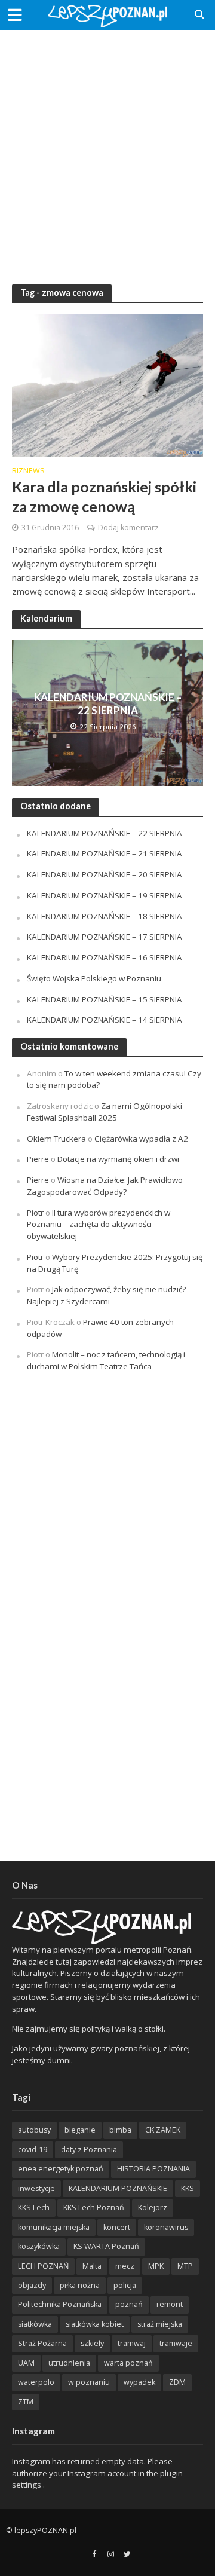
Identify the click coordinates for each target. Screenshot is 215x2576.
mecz (125, 2266)
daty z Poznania (89, 2150)
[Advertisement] (107, 149)
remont (170, 2304)
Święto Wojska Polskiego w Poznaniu (94, 978)
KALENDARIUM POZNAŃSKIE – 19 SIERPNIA (105, 895)
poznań (129, 2304)
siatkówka (35, 2324)
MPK (156, 2266)
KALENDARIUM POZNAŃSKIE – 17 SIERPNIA (105, 937)
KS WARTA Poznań (106, 2246)
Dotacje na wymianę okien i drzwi (118, 1159)
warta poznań (128, 2363)
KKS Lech (34, 2208)
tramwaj (132, 2343)
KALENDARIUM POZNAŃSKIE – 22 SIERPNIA (108, 704)
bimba (120, 2130)
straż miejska (160, 2324)
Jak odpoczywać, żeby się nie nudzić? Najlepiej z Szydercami (106, 1295)
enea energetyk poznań (61, 2169)
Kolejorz (153, 2208)
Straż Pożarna (42, 2343)
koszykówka (39, 2246)
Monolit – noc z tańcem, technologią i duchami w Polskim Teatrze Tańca (106, 1360)
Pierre (38, 1159)
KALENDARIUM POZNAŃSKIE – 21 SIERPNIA (105, 853)
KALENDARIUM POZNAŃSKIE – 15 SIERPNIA (105, 999)
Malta (92, 2266)
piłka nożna (80, 2285)
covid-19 (33, 2150)
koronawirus (166, 2227)
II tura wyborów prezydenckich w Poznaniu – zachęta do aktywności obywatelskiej (99, 1225)
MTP (185, 2266)
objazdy (32, 2285)
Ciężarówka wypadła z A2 (141, 1139)
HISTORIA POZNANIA (153, 2169)
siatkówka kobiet (95, 2324)
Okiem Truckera (56, 1139)
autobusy (34, 2130)
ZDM (177, 2382)
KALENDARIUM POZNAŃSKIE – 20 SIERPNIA (105, 874)
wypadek (139, 2382)
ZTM (26, 2402)
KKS (188, 2188)
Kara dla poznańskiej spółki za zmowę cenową (104, 496)
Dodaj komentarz (128, 527)
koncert (117, 2227)
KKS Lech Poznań (94, 2208)
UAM (26, 2363)
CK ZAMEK (163, 2130)
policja (125, 2285)
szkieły (92, 2343)
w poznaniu (89, 2382)
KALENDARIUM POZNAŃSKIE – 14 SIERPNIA (105, 1020)
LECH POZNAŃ (43, 2266)
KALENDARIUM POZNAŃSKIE (118, 2188)
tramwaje (176, 2343)
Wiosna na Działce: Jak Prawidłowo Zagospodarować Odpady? (105, 1186)
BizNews (28, 472)
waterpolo (36, 2382)
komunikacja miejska (54, 2227)
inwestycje (36, 2188)
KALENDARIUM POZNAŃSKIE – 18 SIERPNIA (105, 916)
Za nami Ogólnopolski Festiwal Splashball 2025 (105, 1112)
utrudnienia (69, 2363)
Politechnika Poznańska (60, 2304)
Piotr (35, 1213)
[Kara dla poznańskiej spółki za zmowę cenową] (107, 384)
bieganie (80, 2130)
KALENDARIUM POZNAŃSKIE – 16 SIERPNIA (105, 957)
